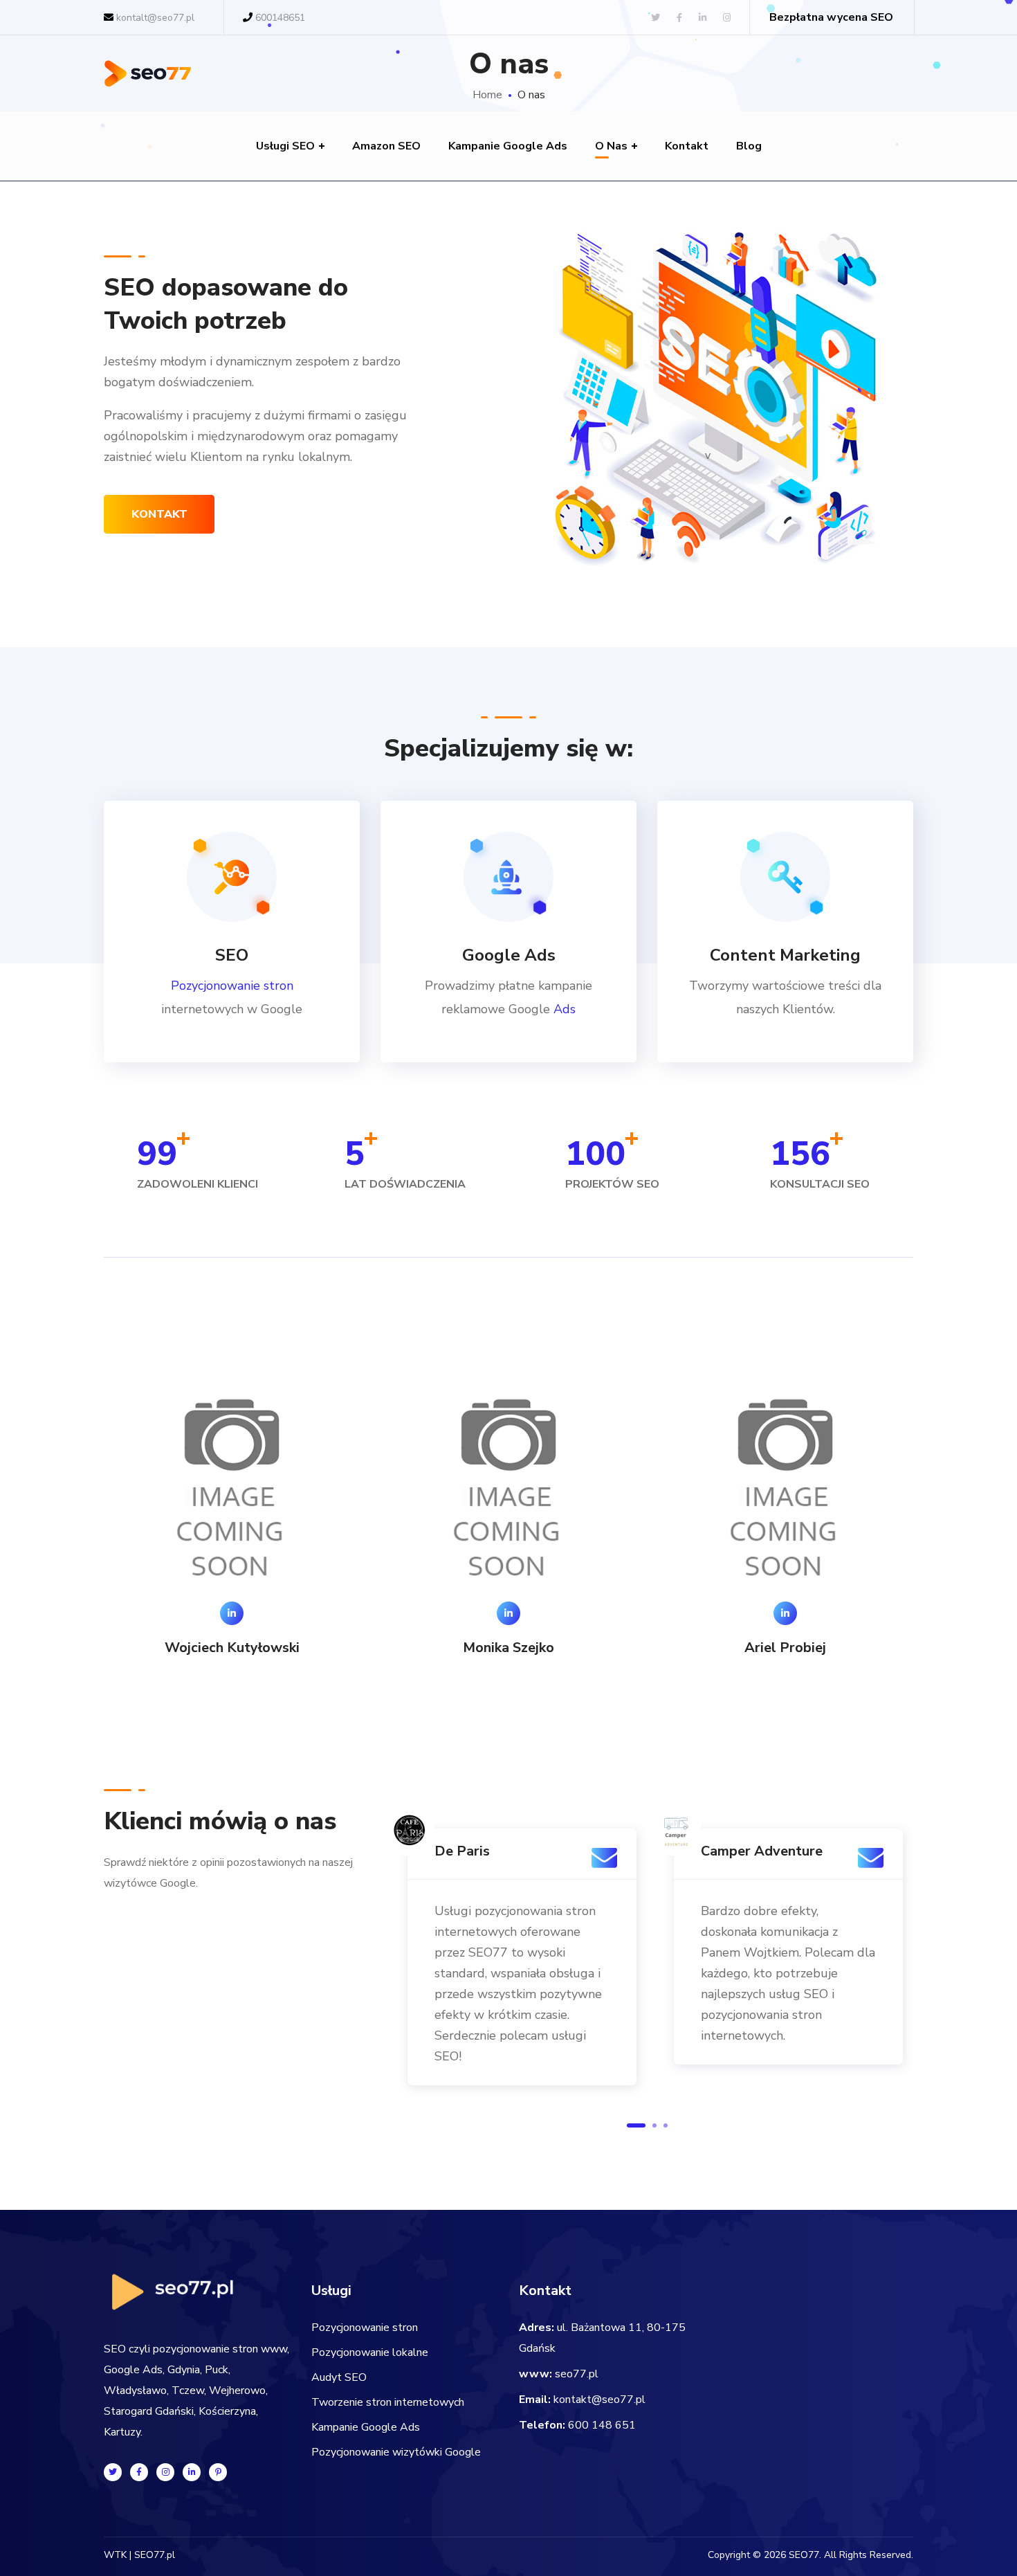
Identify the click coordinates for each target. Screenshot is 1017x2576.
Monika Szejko (508, 1648)
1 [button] (636, 2125)
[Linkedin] (192, 2472)
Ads (565, 1009)
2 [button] (654, 2125)
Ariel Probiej (785, 1648)
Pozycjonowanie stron (232, 986)
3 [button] (666, 2125)
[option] (232, 1516)
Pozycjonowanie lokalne (370, 2352)
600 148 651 (602, 2425)
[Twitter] (113, 2472)
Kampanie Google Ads (366, 2427)
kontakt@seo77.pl (599, 2400)
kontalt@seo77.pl (154, 18)
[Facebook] (139, 2472)
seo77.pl (577, 2374)
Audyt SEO (339, 2377)
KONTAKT (159, 514)
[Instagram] (165, 2472)
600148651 (280, 18)
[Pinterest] (218, 2472)
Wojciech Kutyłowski (232, 1648)
